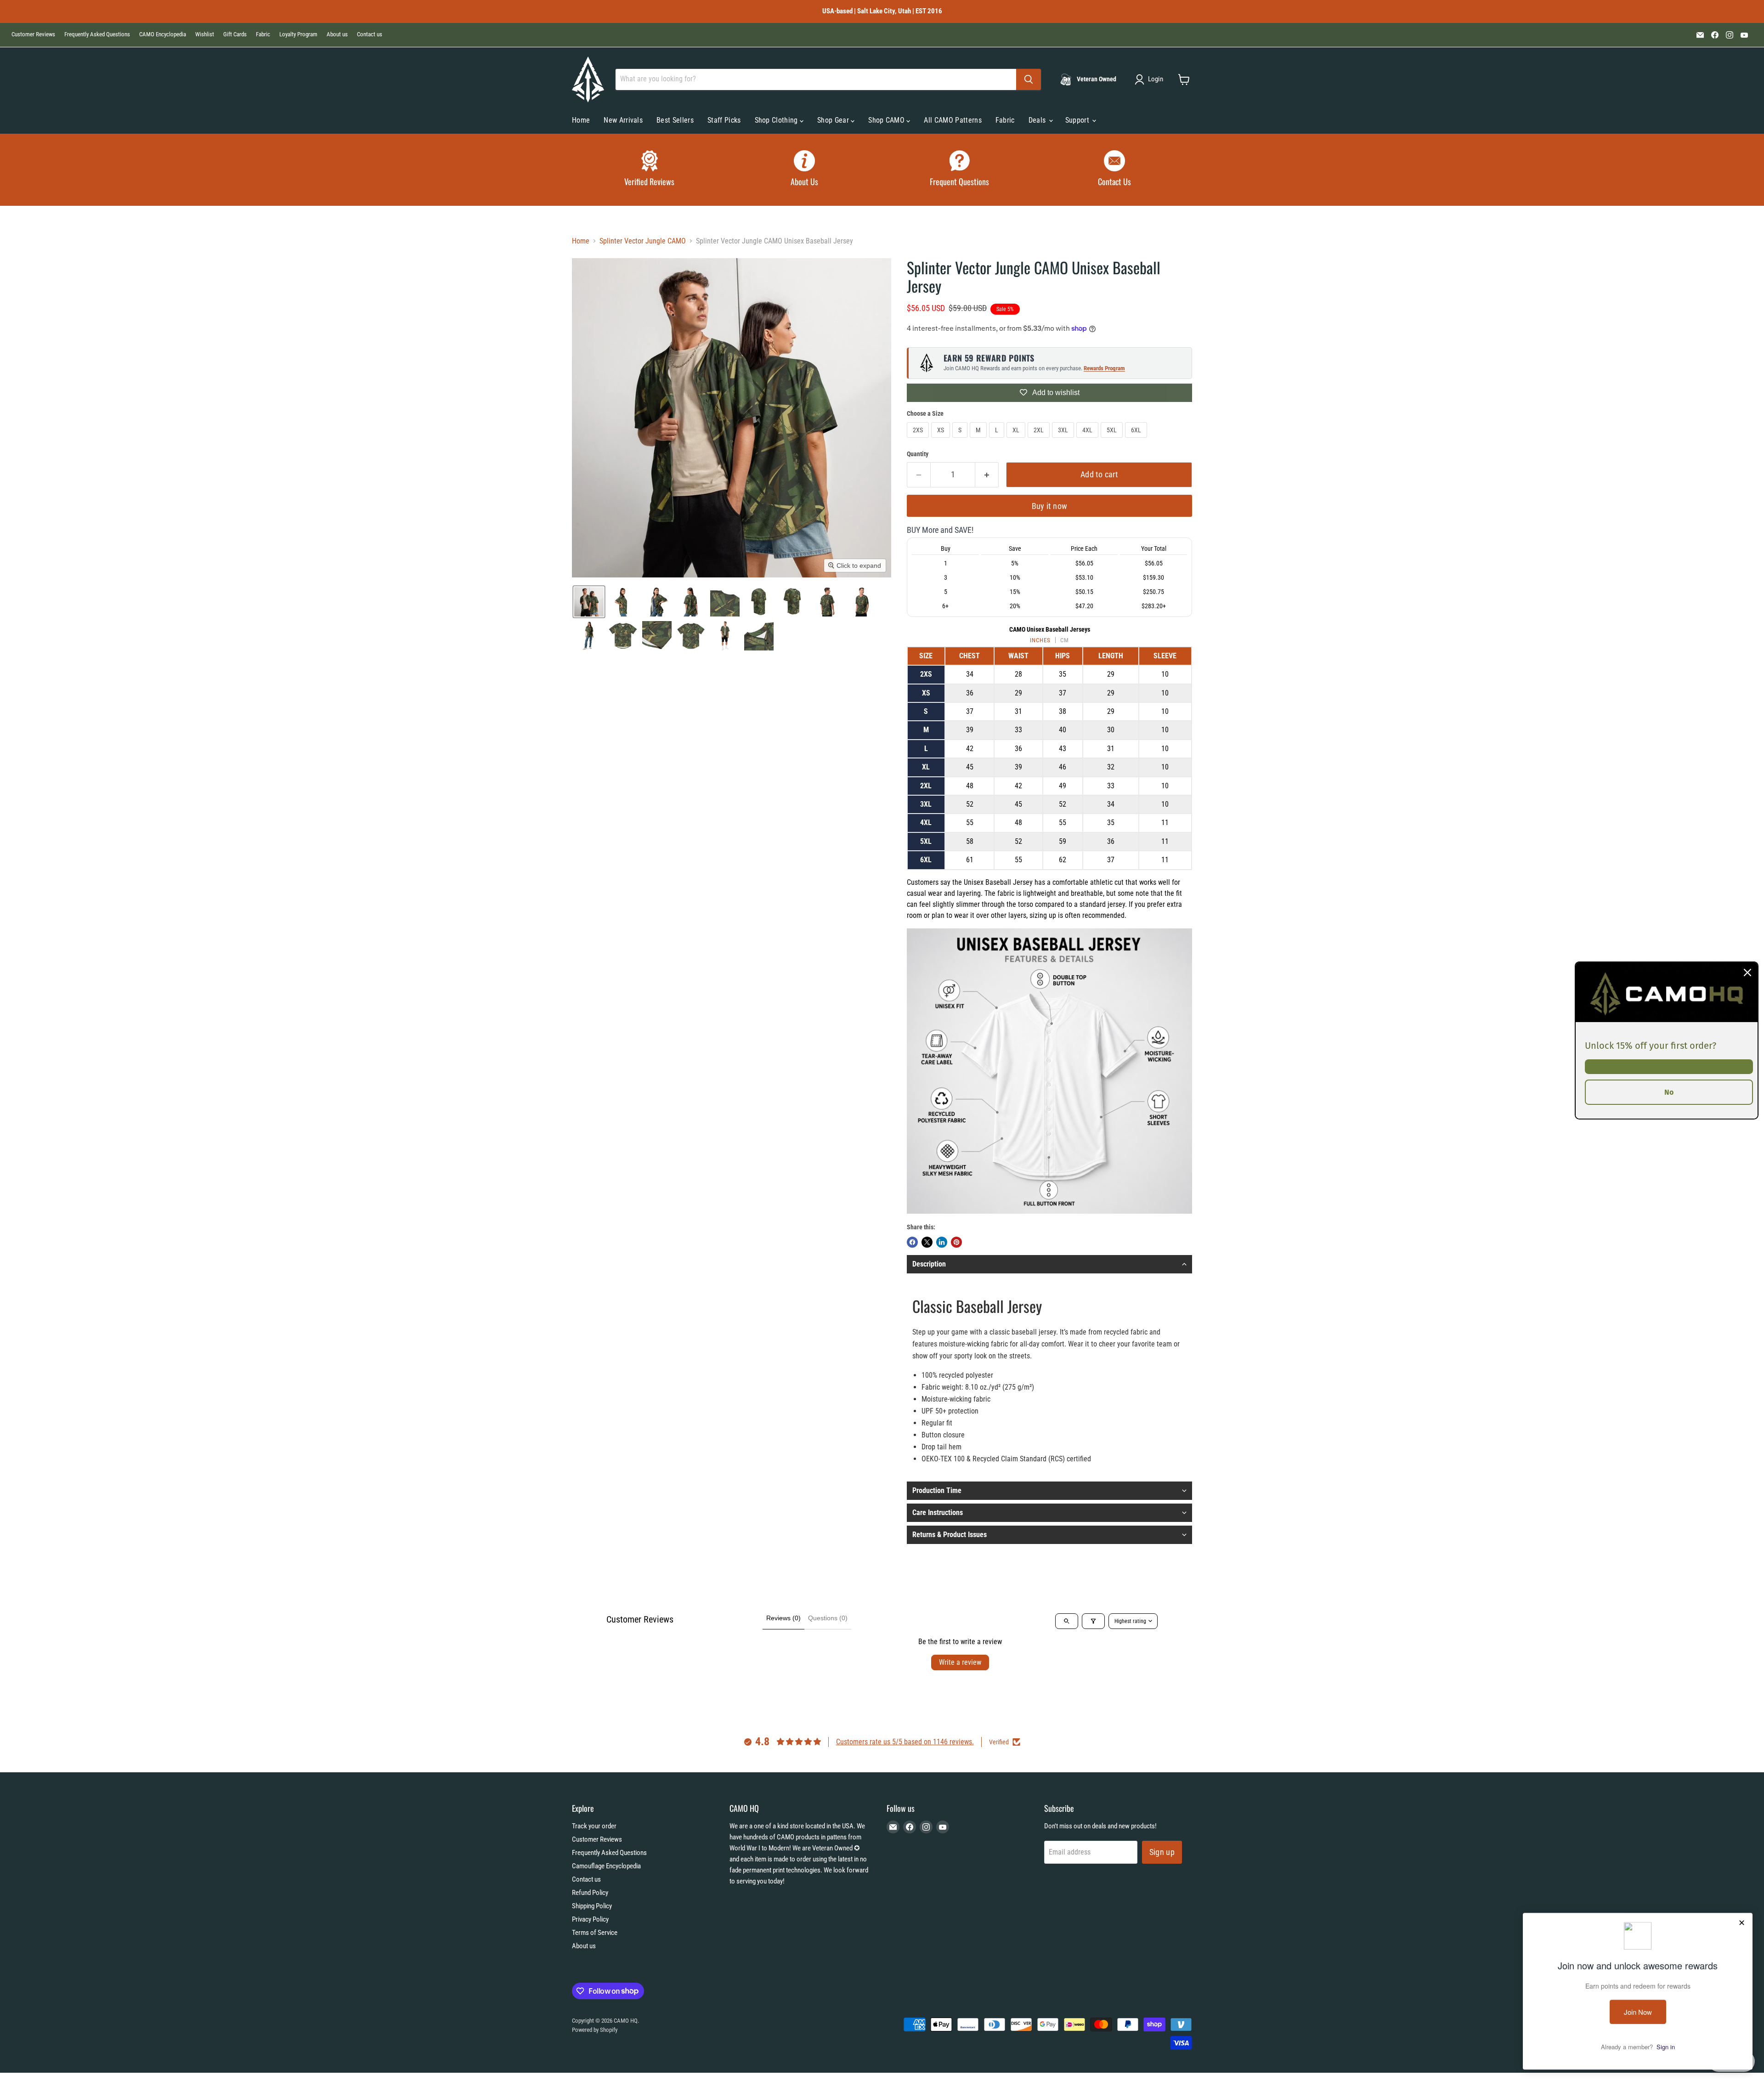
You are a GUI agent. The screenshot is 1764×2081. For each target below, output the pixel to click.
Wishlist (205, 34)
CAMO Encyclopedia (163, 34)
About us (337, 34)
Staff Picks (724, 120)
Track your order (594, 1826)
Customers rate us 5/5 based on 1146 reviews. (905, 1742)
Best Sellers (675, 120)
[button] (1151, 79)
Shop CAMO (887, 120)
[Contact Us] (1115, 170)
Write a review (960, 1662)
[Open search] (1067, 1621)
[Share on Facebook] (912, 1242)
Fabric (263, 34)
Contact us (370, 34)
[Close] (1747, 973)
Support (1078, 120)
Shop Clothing (777, 120)
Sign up (1162, 1852)
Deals (1038, 120)
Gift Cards (235, 34)
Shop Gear (834, 120)
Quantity (918, 454)
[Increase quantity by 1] (987, 475)
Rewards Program (1104, 368)
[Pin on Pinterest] (956, 1242)
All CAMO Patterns (953, 120)
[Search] (1029, 79)
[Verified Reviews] (650, 170)
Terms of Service (595, 1933)
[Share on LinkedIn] (942, 1242)
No (1669, 1092)
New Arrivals (623, 120)
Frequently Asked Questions (97, 34)
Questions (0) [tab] (828, 1618)
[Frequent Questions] (960, 170)
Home (581, 120)
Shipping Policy (592, 1906)
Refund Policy (590, 1893)
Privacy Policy (590, 1919)
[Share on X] (927, 1242)
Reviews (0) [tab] (783, 1618)
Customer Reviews (33, 34)
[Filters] (1093, 1621)
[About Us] (805, 170)
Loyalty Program (298, 34)
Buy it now (1050, 506)
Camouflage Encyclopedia (606, 1866)
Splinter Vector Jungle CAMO (643, 241)
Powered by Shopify (595, 2030)
